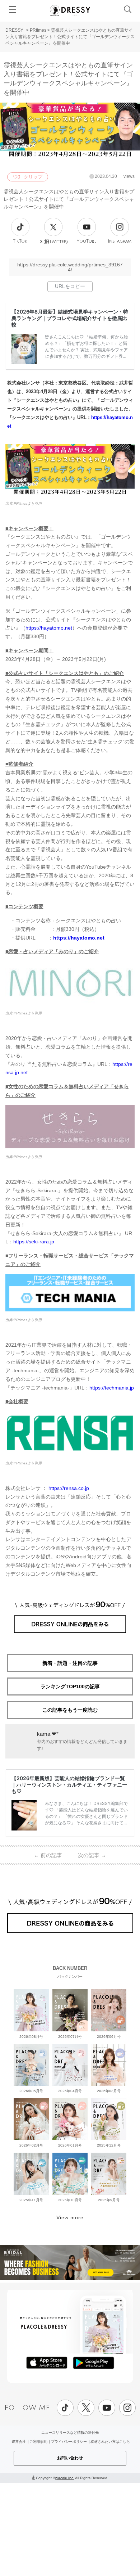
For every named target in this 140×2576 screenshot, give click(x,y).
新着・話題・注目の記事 (70, 1663)
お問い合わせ (70, 2458)
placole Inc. (65, 2478)
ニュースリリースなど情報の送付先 (70, 2433)
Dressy (70, 10)
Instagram (120, 241)
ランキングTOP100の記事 (70, 1686)
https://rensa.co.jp (69, 1488)
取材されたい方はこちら (110, 2442)
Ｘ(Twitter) (53, 242)
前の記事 (48, 1855)
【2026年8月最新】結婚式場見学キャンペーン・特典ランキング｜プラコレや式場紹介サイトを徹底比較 (70, 318)
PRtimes (38, 30)
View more (70, 2217)
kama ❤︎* (48, 1734)
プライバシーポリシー (69, 2442)
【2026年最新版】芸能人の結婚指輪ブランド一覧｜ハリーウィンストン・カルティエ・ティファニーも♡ (69, 1785)
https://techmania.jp (112, 1388)
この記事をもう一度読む (70, 1710)
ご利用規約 (38, 2442)
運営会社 (19, 2442)
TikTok (20, 241)
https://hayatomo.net (49, 628)
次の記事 (92, 1855)
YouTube (87, 241)
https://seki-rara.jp (34, 1242)
